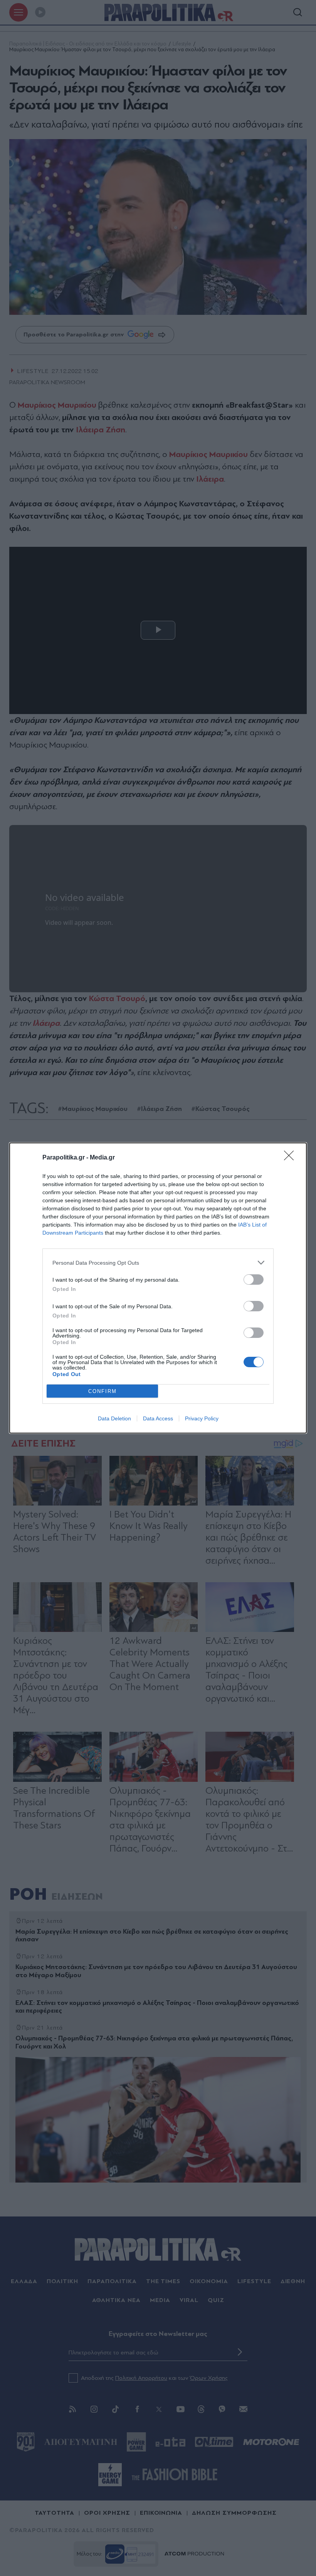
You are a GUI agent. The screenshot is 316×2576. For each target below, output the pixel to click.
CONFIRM (103, 1391)
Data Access (158, 1418)
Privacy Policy (202, 1418)
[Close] (291, 1158)
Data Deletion (114, 1418)
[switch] (254, 1280)
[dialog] (158, 1288)
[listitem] (158, 1263)
